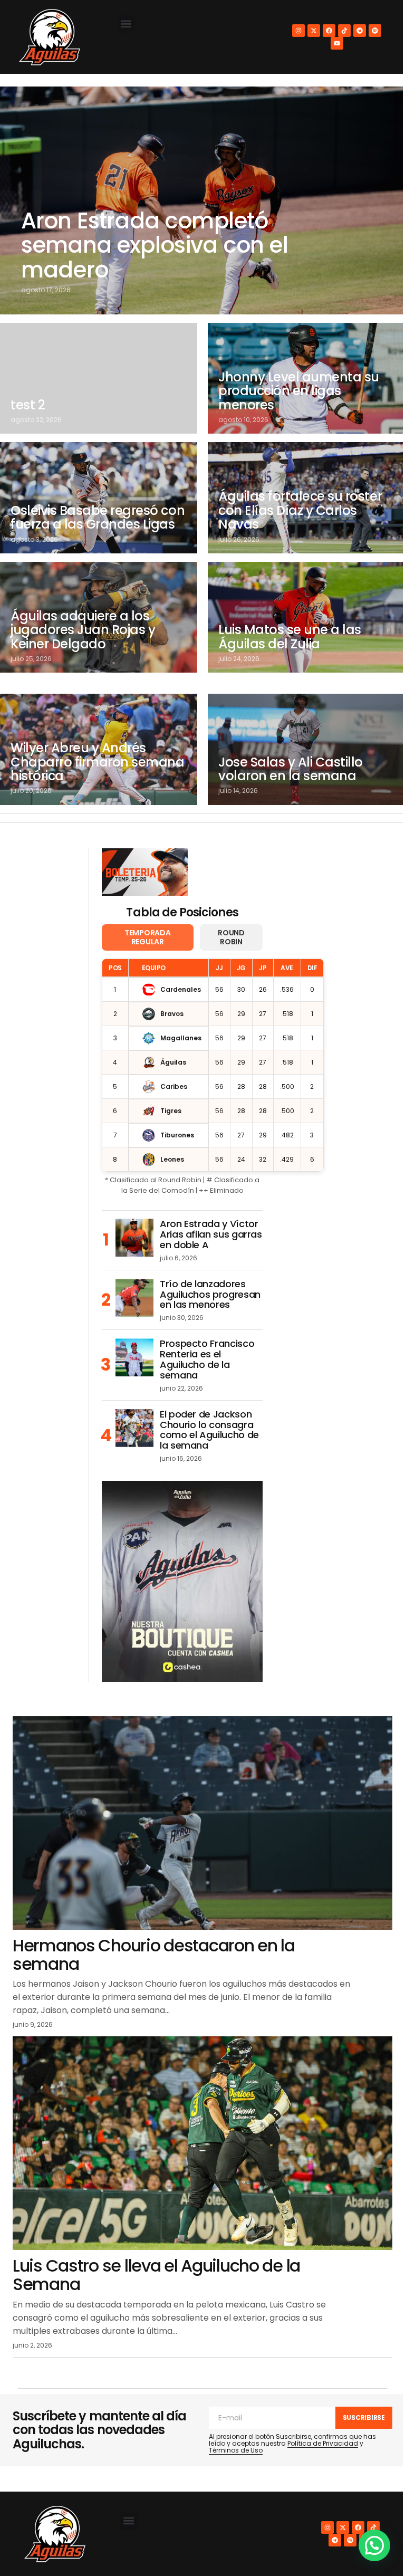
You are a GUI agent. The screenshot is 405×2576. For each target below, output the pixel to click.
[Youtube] (337, 43)
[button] (126, 24)
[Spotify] (375, 31)
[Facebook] (329, 31)
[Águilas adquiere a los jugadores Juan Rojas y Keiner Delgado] (99, 617)
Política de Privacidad (323, 2443)
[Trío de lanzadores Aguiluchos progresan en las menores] (134, 1298)
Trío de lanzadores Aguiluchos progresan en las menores (210, 1294)
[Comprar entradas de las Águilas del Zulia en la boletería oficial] (145, 872)
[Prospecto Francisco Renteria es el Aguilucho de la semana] (134, 1357)
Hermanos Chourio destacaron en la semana (154, 1955)
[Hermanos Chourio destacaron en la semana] (202, 1823)
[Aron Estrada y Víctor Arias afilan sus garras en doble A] (134, 1238)
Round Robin (231, 937)
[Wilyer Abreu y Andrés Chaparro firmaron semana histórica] (99, 749)
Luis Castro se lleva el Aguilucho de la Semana (156, 2275)
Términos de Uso (236, 2450)
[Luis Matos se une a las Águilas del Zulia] (306, 617)
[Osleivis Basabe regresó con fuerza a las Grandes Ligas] (99, 497)
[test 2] (99, 378)
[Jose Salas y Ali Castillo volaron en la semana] (306, 749)
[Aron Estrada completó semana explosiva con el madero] (202, 200)
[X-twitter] (314, 31)
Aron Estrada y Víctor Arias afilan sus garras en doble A (211, 1234)
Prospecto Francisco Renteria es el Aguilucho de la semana (207, 1359)
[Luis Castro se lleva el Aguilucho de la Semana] (202, 2143)
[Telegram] (360, 31)
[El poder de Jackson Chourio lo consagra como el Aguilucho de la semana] (134, 1428)
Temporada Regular (147, 937)
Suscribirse (364, 2417)
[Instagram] (298, 31)
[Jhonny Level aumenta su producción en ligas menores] (306, 378)
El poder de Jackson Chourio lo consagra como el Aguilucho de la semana (209, 1430)
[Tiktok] (344, 31)
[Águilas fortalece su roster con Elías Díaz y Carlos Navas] (306, 497)
